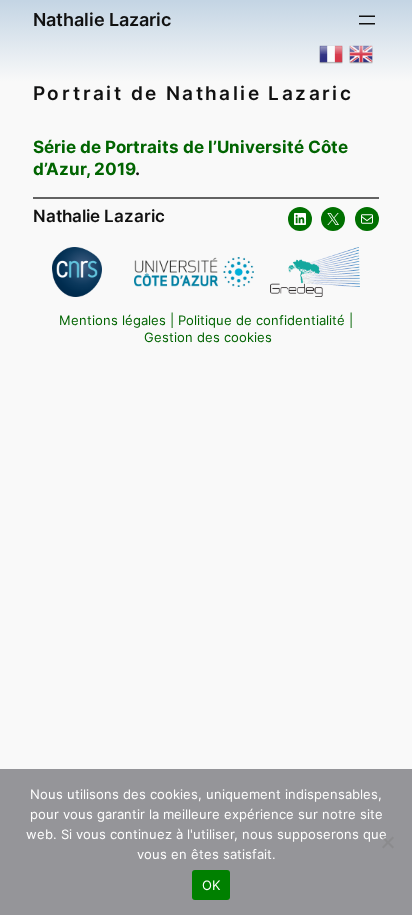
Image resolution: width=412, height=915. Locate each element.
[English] (362, 53)
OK (211, 885)
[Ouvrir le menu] (367, 20)
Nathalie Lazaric (102, 19)
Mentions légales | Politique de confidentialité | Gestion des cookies (206, 329)
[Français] (332, 53)
